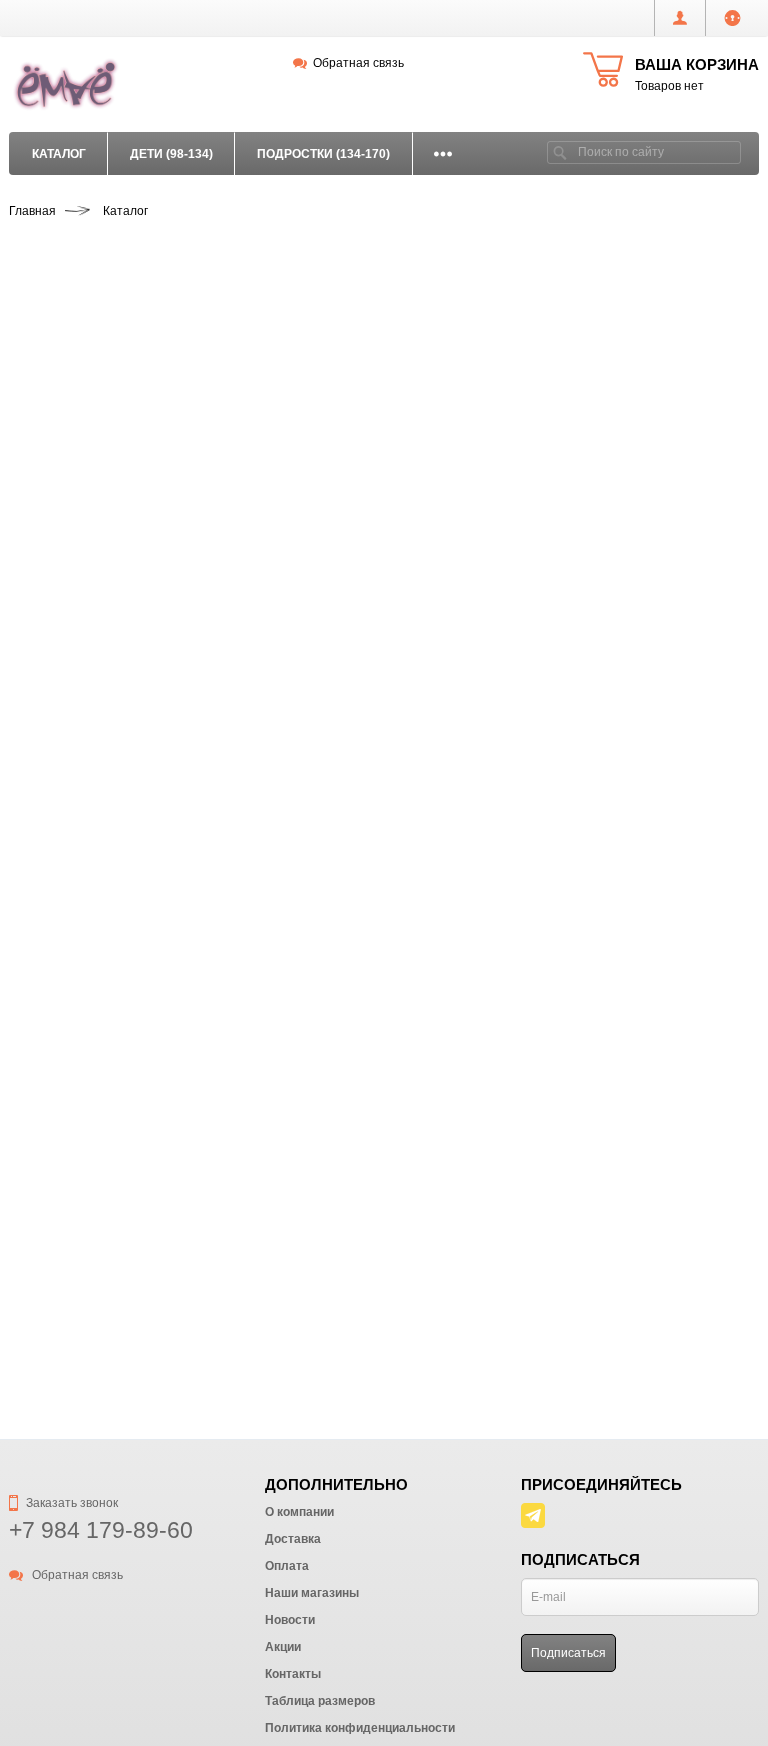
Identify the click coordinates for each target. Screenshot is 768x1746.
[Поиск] (560, 152)
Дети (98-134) (171, 154)
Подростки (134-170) (323, 154)
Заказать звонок (70, 1503)
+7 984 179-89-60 (101, 1530)
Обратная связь (358, 63)
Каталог (59, 154)
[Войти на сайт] (732, 18)
